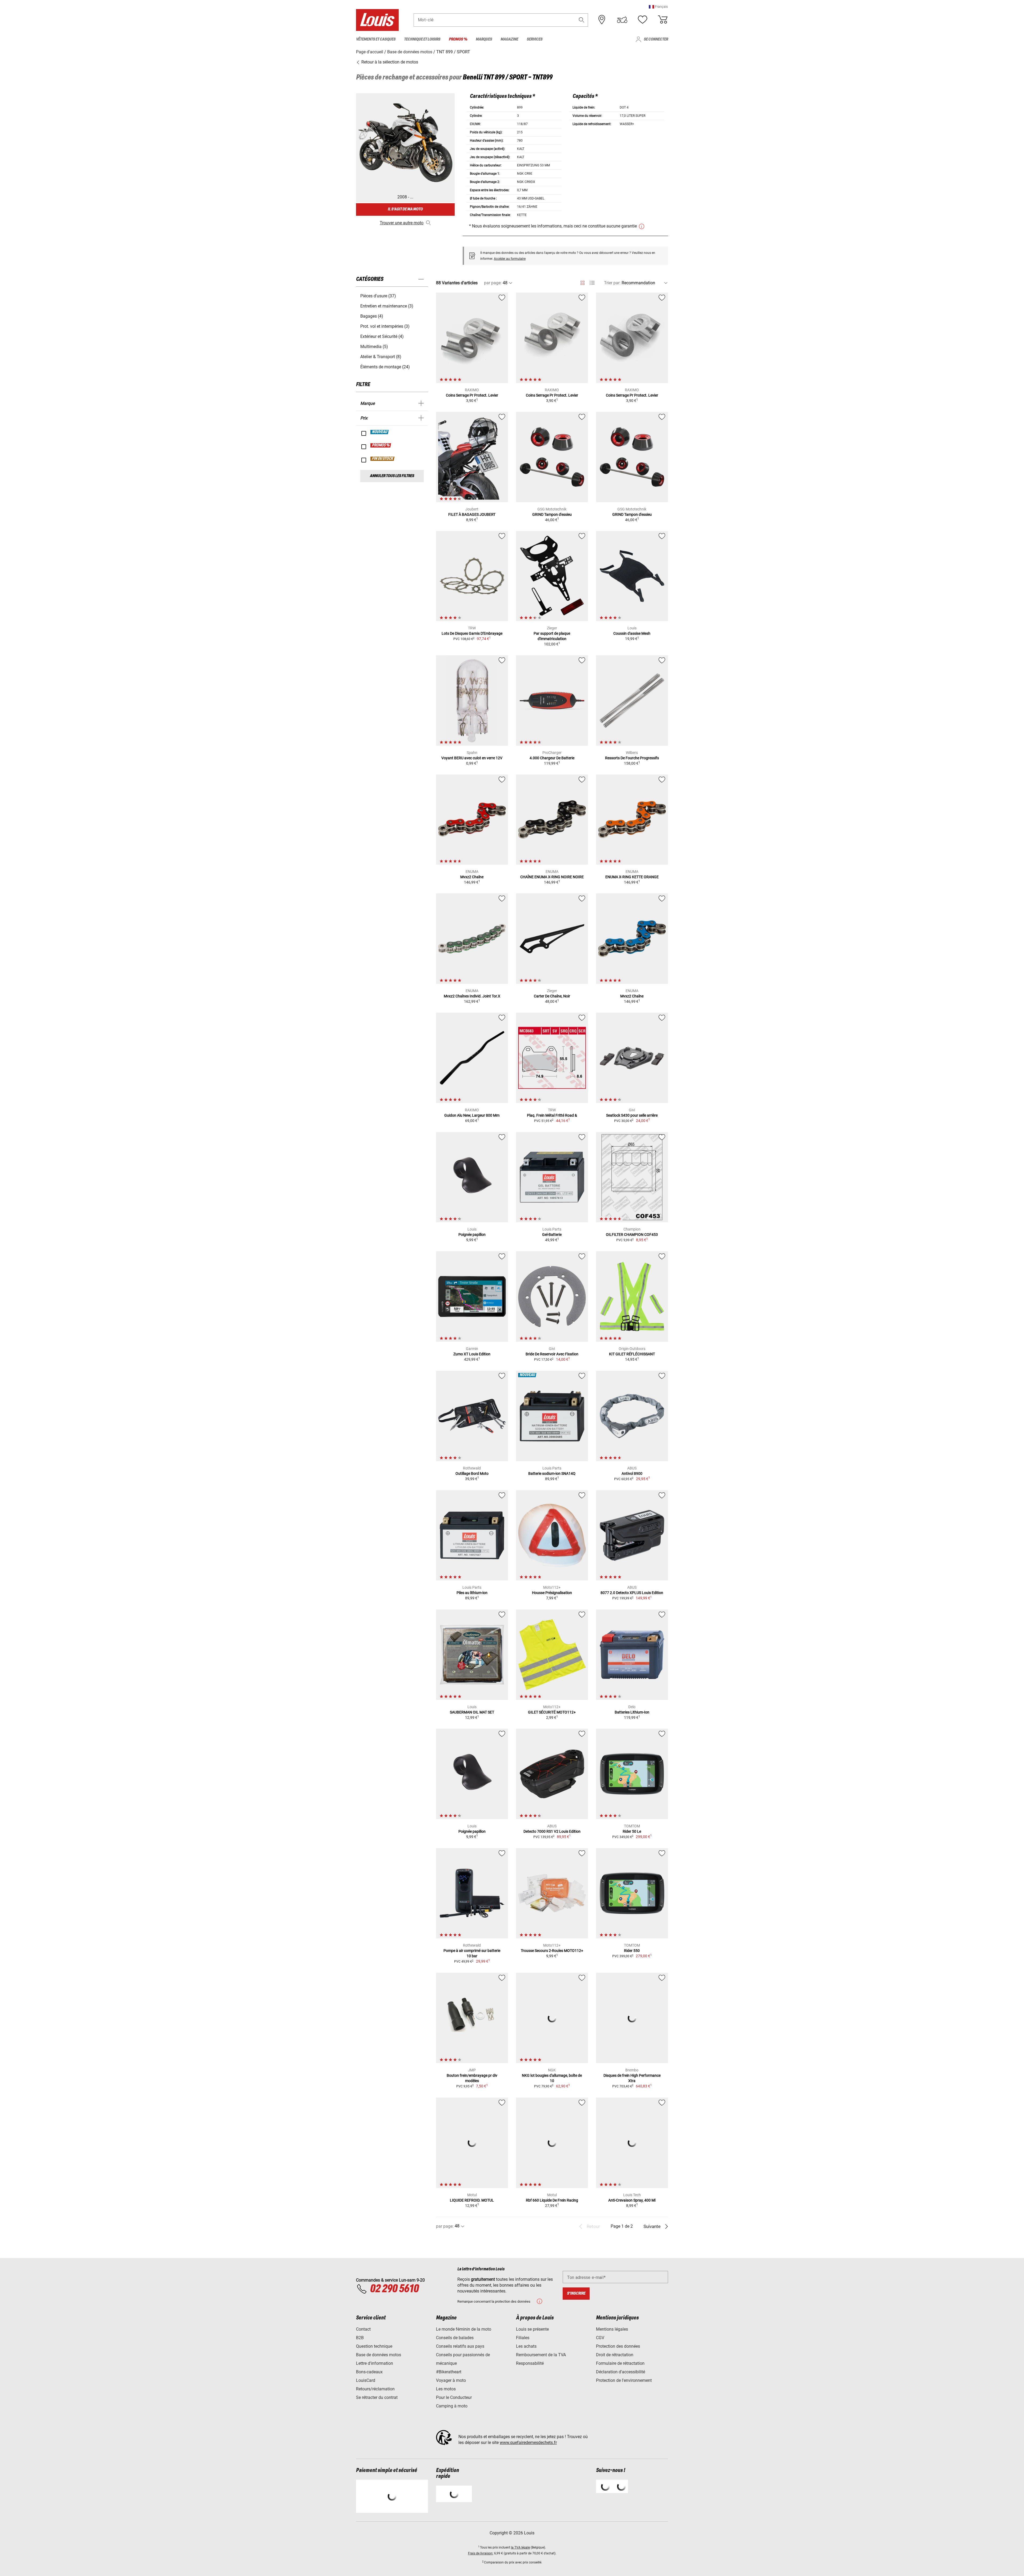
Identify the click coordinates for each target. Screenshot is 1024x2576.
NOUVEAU (380, 432)
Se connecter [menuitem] (656, 39)
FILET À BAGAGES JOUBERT (472, 514)
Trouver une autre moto (402, 223)
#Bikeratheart (449, 2372)
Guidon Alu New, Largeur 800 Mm (472, 1115)
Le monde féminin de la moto (464, 2329)
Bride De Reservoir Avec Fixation (552, 1354)
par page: (493, 283)
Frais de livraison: (481, 2553)
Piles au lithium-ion (472, 1593)
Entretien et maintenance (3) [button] (387, 306)
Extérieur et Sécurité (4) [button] (382, 336)
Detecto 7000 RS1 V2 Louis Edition (552, 1831)
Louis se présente (532, 2329)
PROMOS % (381, 445)
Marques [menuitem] (484, 39)
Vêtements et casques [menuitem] (376, 39)
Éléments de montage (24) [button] (385, 367)
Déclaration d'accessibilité (621, 2372)
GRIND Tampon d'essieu (552, 514)
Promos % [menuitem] (458, 39)
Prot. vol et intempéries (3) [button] (385, 326)
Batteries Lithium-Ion (632, 1712)
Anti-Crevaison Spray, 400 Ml (632, 2200)
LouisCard (366, 2380)
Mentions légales (612, 2329)
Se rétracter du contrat (377, 2397)
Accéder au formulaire (510, 259)
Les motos (446, 2389)
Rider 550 (632, 1951)
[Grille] (583, 282)
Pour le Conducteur (454, 2397)
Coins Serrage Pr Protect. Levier (472, 395)
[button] (658, 7)
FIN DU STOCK (383, 459)
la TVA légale (520, 2547)
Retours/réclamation (375, 2389)
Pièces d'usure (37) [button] (378, 296)
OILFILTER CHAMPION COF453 (632, 1235)
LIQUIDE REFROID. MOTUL (472, 2200)
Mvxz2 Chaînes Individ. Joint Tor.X (472, 996)
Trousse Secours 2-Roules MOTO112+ (552, 1951)
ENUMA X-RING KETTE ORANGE (632, 877)
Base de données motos (379, 2355)
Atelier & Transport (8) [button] (381, 357)
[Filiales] (602, 20)
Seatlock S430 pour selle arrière (632, 1115)
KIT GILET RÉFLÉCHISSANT (632, 1354)
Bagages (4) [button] (372, 316)
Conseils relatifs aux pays (460, 2346)
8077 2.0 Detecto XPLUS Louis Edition (632, 1593)
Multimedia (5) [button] (374, 347)
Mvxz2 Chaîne (472, 877)
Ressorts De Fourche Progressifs (632, 758)
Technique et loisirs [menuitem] (422, 39)
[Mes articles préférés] (642, 20)
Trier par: (612, 283)
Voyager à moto (451, 2380)
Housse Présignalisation (552, 1593)
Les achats (526, 2346)
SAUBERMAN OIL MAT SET (472, 1712)
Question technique (374, 2346)
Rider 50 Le (632, 1831)
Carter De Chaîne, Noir (552, 996)
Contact (363, 2329)
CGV (600, 2338)
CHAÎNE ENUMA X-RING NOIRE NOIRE (552, 877)
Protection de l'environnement (624, 2380)
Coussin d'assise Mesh (632, 633)
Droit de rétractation (615, 2355)
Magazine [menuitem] (509, 39)
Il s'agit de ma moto (405, 209)
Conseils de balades (455, 2338)
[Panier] (663, 20)
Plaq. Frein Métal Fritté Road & (552, 1115)
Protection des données (618, 2346)
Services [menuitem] (535, 39)
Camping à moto (452, 2406)
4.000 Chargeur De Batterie (552, 758)
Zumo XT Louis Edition (472, 1354)
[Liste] (592, 283)
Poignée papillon (472, 1235)
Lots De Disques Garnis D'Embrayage (472, 633)
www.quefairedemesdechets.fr (528, 2443)
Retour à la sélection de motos (389, 62)
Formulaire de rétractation (620, 2363)
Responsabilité (530, 2363)
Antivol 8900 (632, 1473)
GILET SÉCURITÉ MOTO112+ (552, 1712)
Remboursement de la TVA (541, 2355)
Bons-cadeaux (369, 2372)
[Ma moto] (622, 20)
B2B (360, 2338)
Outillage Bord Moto (472, 1473)
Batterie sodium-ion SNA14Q (552, 1473)
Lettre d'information (375, 2363)
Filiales (523, 2338)
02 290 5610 (394, 2289)
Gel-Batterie (552, 1235)
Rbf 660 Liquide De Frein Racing (552, 2200)
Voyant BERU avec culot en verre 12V (472, 758)
